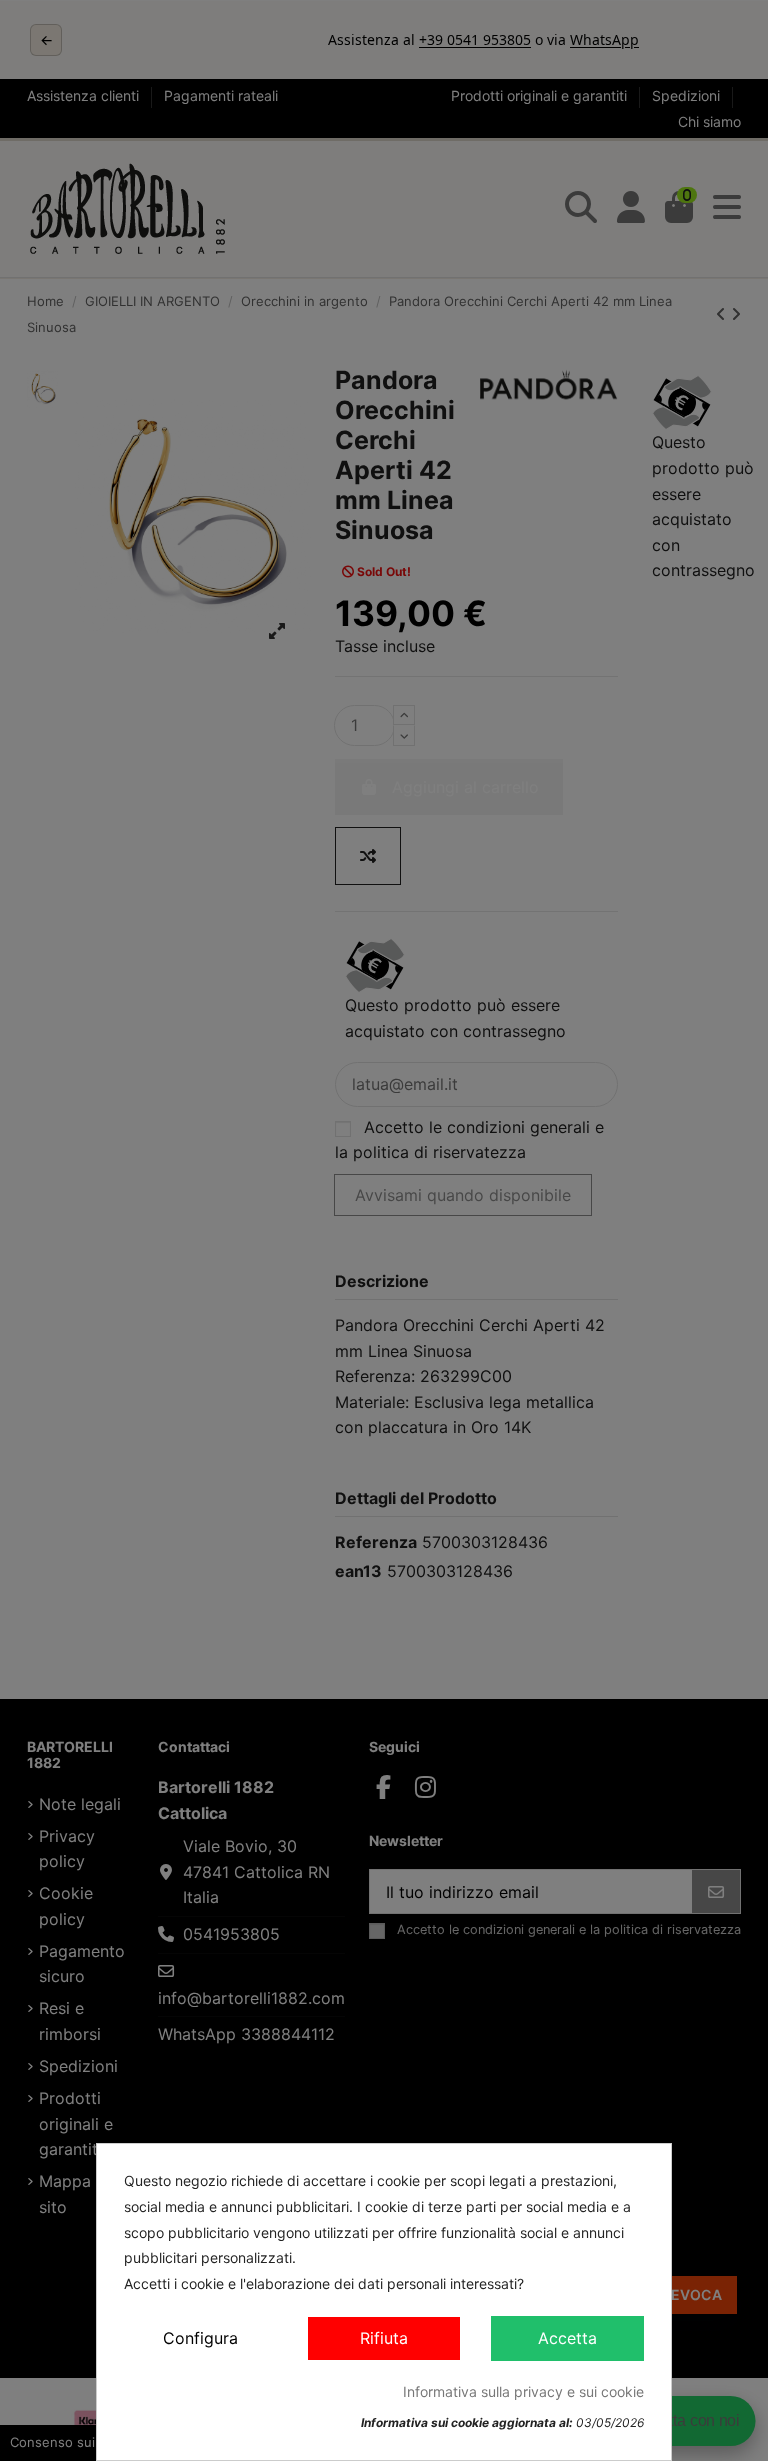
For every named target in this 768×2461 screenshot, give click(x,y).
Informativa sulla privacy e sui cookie (523, 2391)
